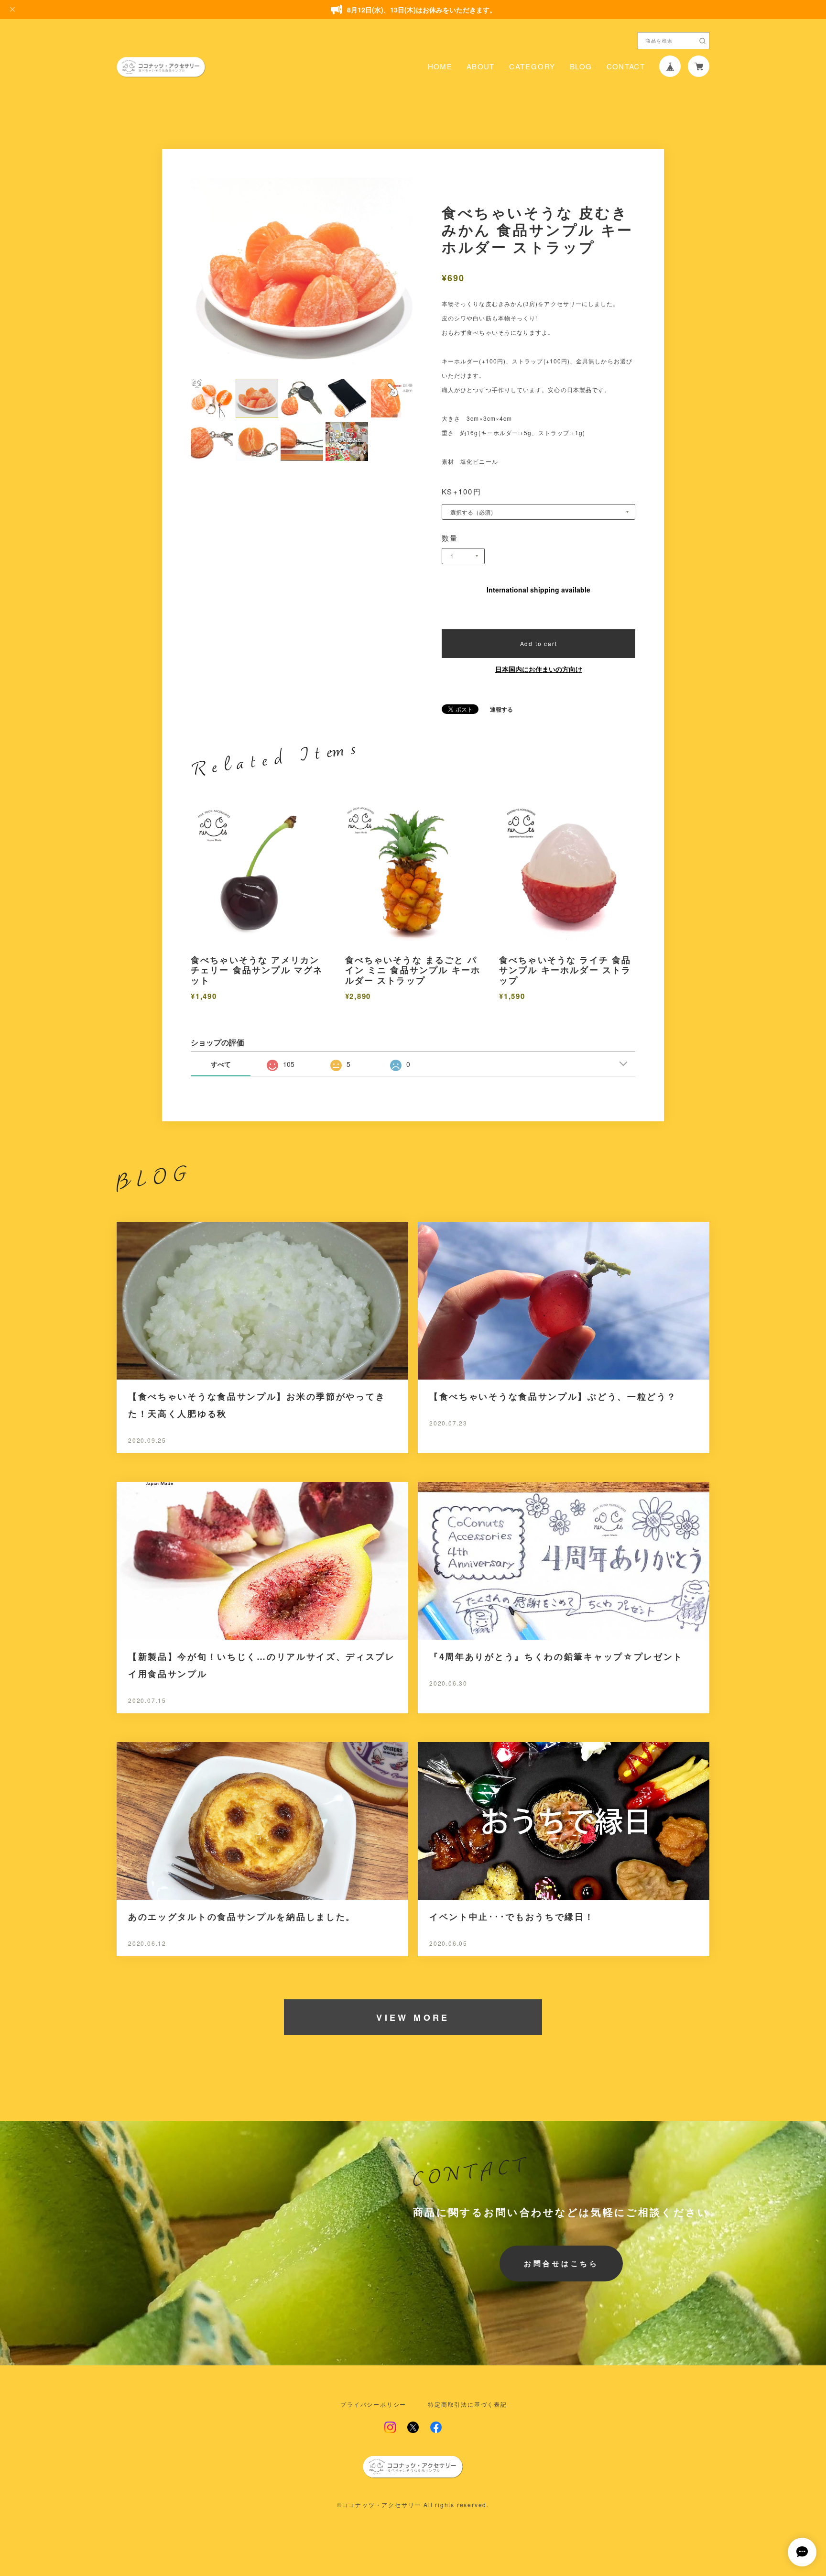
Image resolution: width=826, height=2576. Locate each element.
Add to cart (539, 643)
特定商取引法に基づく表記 (467, 2404)
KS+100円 (462, 491)
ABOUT (481, 66)
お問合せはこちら (561, 2263)
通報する (501, 709)
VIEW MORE (413, 2017)
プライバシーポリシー (373, 2404)
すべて (221, 1064)
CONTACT (626, 66)
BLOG (581, 66)
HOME (440, 66)
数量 (450, 538)
